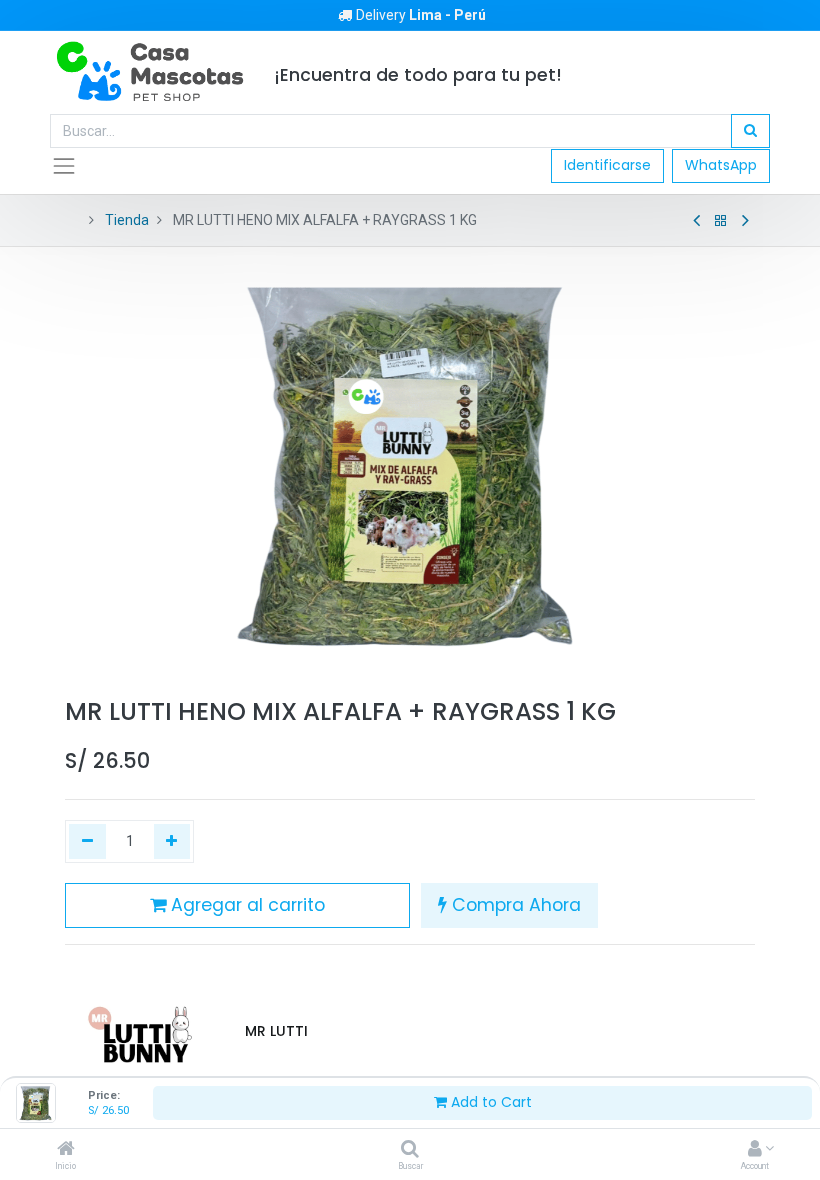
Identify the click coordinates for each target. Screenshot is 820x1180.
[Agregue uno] (172, 842)
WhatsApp (721, 165)
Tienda (127, 220)
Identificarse (607, 165)
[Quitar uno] (87, 842)
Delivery (421, 15)
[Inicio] (66, 1150)
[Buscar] (410, 1150)
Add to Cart (489, 1102)
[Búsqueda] (750, 131)
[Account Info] (755, 1150)
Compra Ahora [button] (514, 905)
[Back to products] (721, 221)
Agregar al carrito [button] (245, 905)
